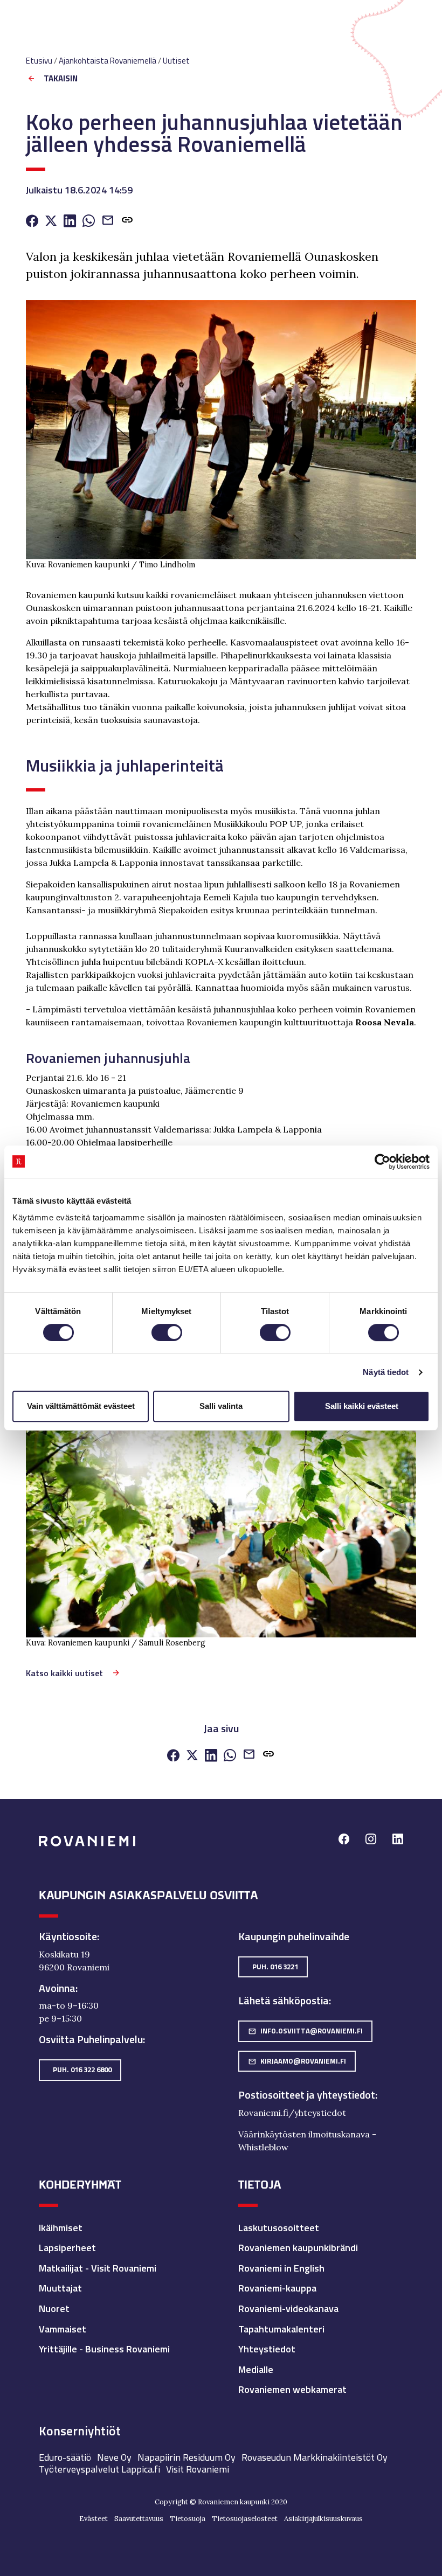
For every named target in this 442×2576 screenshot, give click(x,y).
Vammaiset (63, 2329)
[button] (127, 222)
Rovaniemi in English (281, 2268)
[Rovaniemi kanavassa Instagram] (371, 1840)
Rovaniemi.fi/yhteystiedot (292, 2113)
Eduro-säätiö (65, 2457)
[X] (51, 222)
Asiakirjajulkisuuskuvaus (323, 2519)
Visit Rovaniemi (198, 2469)
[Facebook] (32, 222)
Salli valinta (221, 1406)
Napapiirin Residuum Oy (187, 2457)
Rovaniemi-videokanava (288, 2308)
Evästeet (94, 2519)
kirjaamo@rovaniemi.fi (297, 2061)
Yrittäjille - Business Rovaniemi (104, 2349)
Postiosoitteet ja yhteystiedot (307, 2095)
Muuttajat (60, 2288)
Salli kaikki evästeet (362, 1406)
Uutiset (176, 61)
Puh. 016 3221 (275, 1967)
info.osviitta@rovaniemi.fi (305, 2031)
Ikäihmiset (61, 2228)
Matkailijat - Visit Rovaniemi (98, 2268)
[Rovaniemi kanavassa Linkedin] (398, 1840)
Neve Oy (114, 2457)
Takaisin (61, 79)
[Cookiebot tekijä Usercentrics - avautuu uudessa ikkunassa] (382, 1162)
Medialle (256, 2369)
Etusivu (39, 61)
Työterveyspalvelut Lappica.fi (99, 2469)
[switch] (167, 1332)
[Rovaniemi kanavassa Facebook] (344, 1840)
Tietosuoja (188, 2519)
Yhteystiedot (267, 2349)
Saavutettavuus (139, 2519)
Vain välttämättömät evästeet (81, 1406)
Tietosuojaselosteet (245, 2519)
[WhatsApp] (89, 222)
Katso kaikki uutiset (64, 1673)
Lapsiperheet (67, 2248)
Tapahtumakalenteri (281, 2329)
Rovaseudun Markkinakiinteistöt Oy (315, 2457)
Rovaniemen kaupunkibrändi (298, 2248)
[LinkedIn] (70, 222)
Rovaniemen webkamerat (292, 2389)
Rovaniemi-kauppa (277, 2288)
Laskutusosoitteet (279, 2228)
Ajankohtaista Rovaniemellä (108, 61)
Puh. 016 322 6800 (82, 2070)
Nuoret (54, 2308)
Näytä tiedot (386, 1372)
